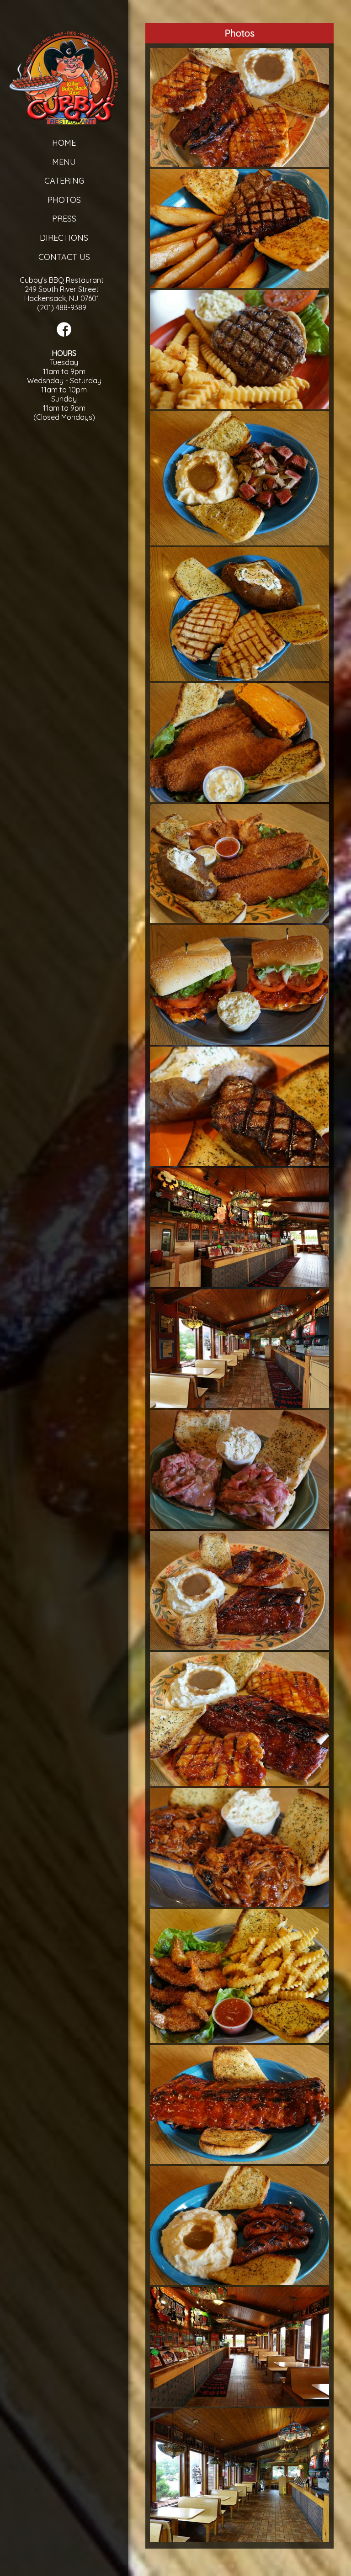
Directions (64, 238)
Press (64, 219)
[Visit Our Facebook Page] (64, 334)
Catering (64, 181)
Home (64, 143)
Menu (64, 162)
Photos (64, 200)
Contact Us (64, 257)
